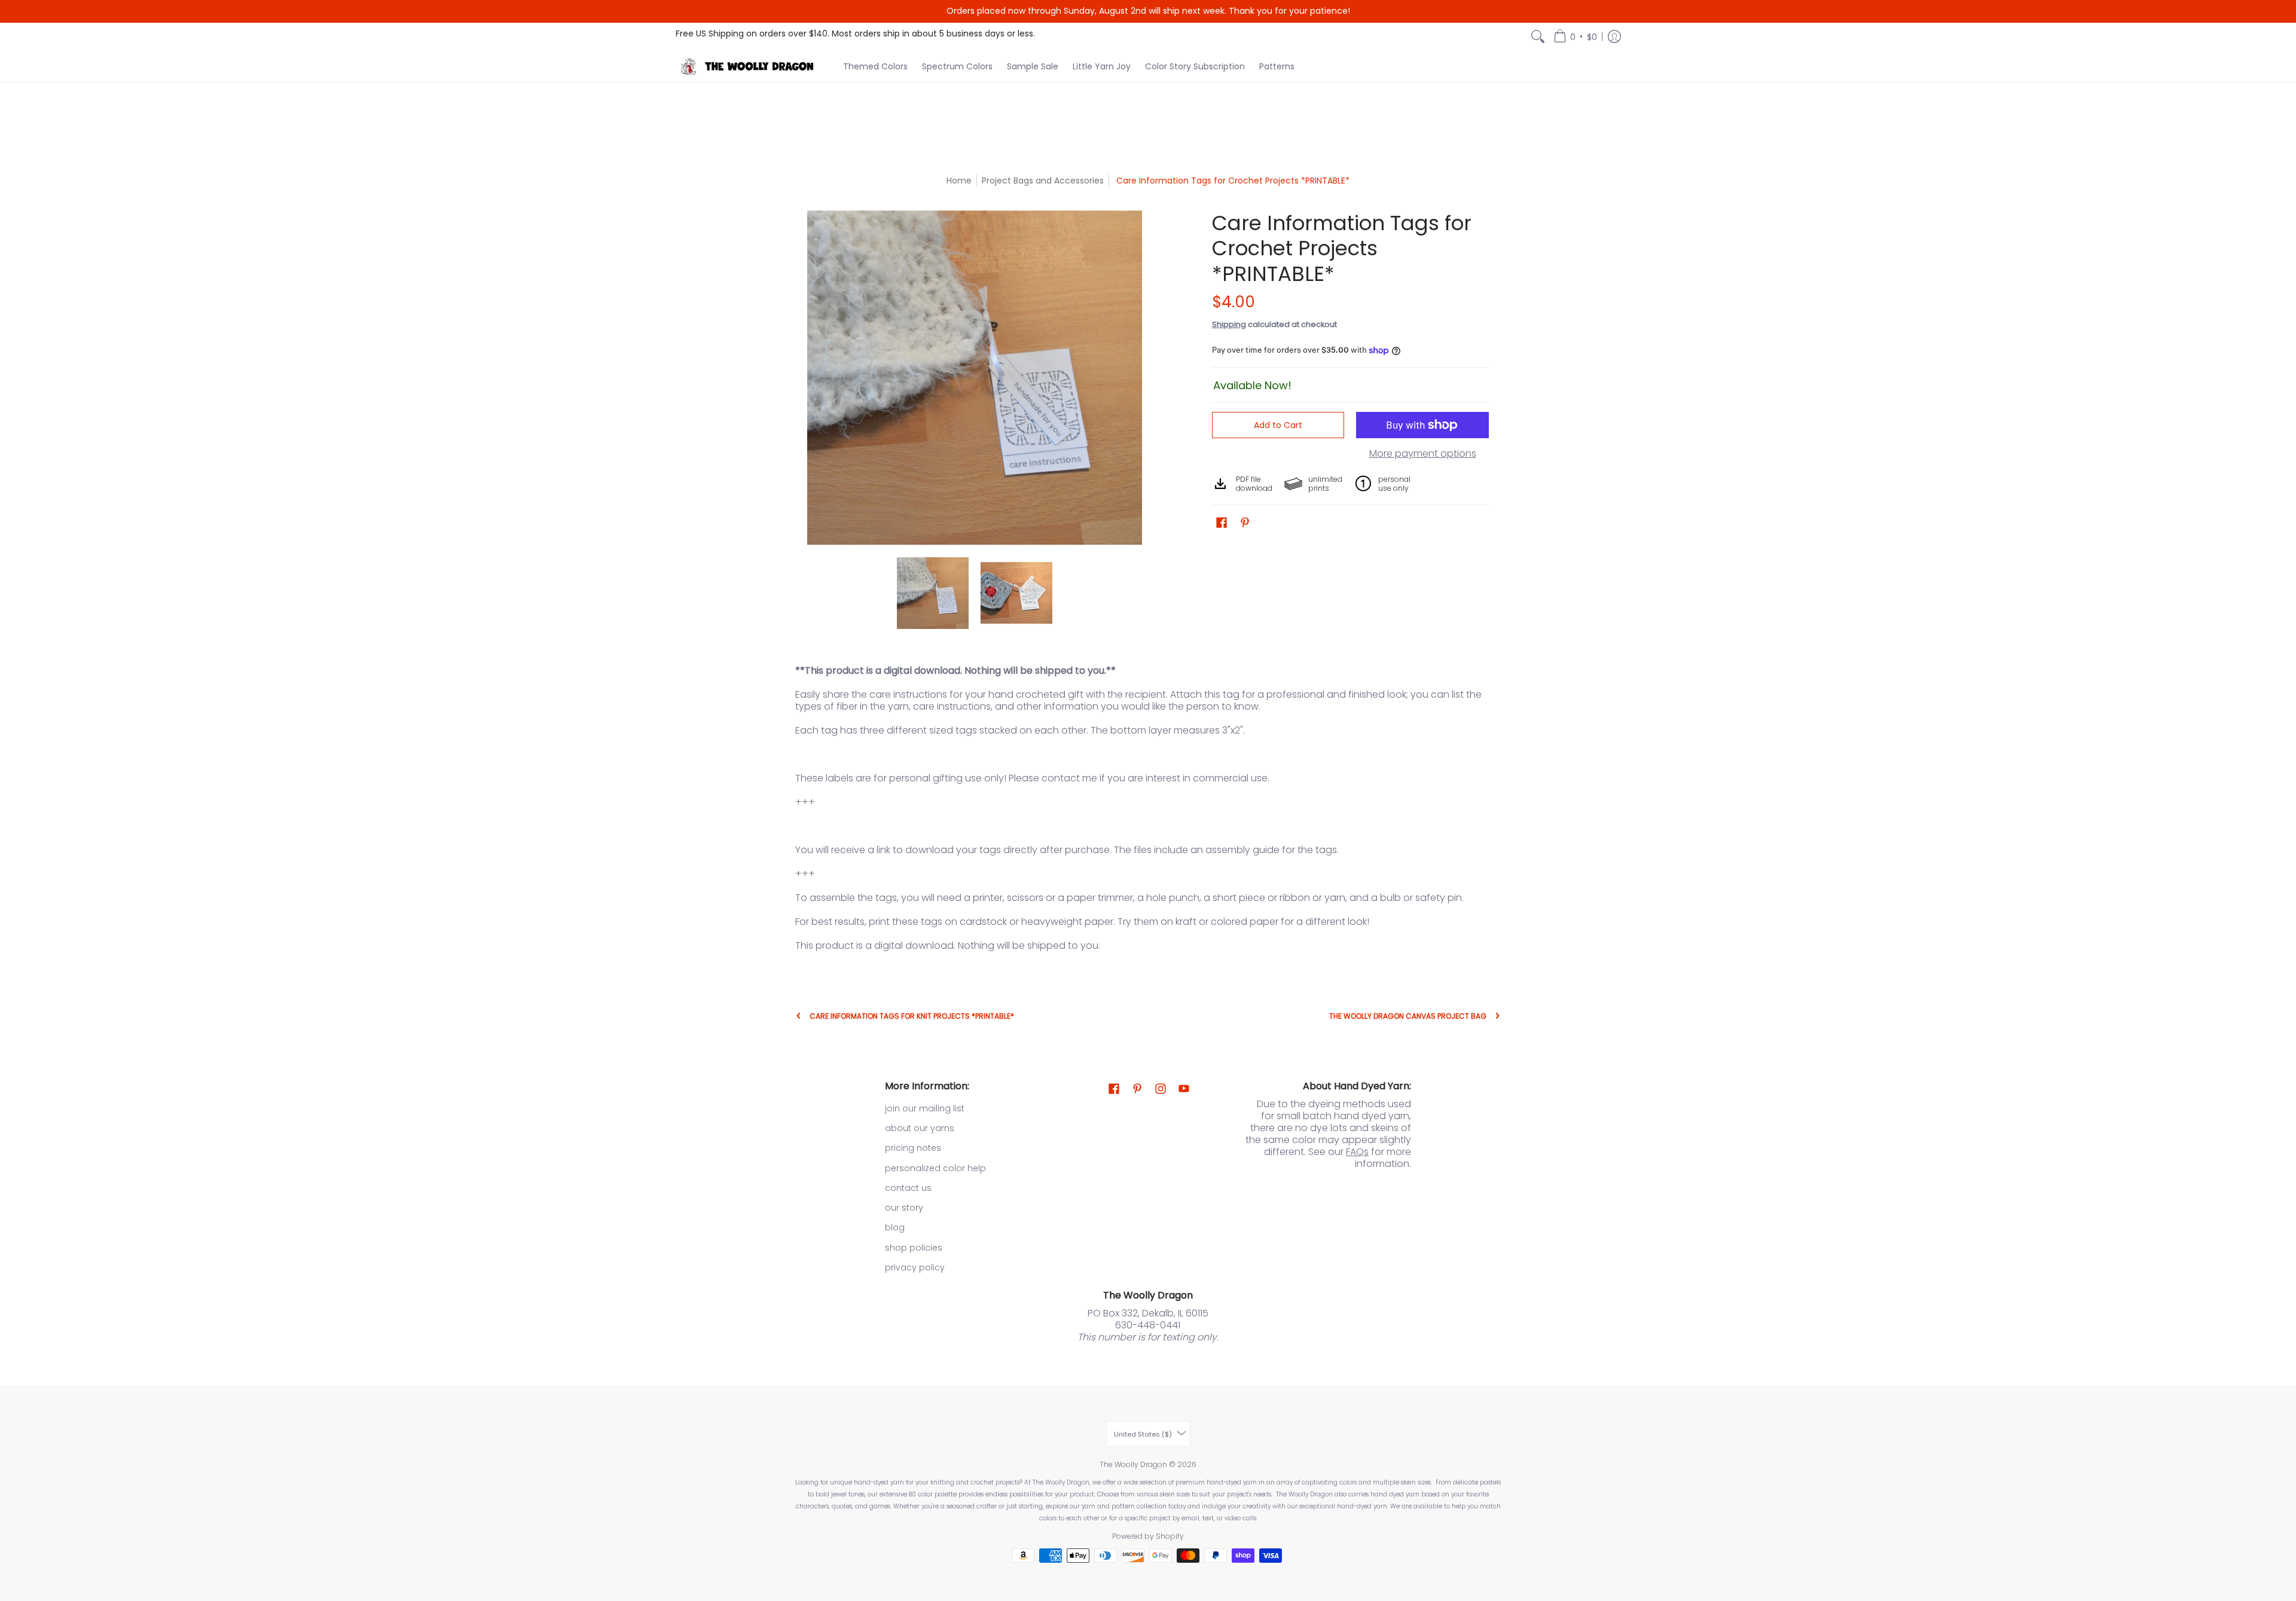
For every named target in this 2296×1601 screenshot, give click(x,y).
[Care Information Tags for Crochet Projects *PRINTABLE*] (933, 593)
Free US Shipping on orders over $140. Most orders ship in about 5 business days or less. (855, 33)
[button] (1575, 37)
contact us (908, 1188)
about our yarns (920, 1128)
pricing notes (913, 1148)
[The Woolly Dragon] (750, 66)
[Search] (1538, 37)
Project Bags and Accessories (1043, 181)
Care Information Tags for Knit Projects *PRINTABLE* (912, 1016)
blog (895, 1227)
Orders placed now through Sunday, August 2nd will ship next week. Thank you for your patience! (1148, 11)
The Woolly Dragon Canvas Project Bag (1408, 1016)
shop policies (914, 1248)
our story (904, 1208)
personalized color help (935, 1168)
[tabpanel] (1148, 811)
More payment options (1423, 454)
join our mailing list (925, 1108)
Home (959, 181)
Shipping (1229, 324)
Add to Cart (1278, 425)
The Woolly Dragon (1133, 1464)
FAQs (1357, 1152)
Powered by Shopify (1148, 1536)
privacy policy (915, 1267)
